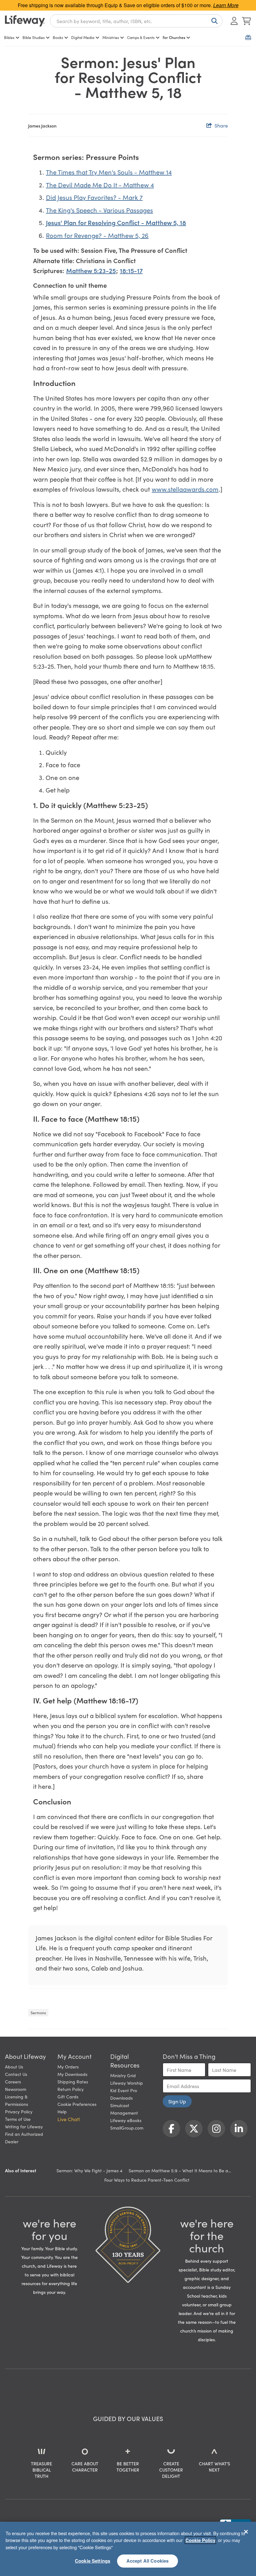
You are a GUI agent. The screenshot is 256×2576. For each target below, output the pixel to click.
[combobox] (136, 21)
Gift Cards (68, 2097)
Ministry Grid (123, 2075)
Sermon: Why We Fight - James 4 (89, 2170)
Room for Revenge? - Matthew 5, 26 (97, 235)
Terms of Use (18, 2119)
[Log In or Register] (234, 21)
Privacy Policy (19, 2111)
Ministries (111, 37)
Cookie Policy (200, 2540)
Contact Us (16, 2074)
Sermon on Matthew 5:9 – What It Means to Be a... (180, 2170)
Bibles (9, 37)
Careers (13, 2082)
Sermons (38, 2013)
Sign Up (177, 2101)
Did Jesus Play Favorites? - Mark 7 (94, 197)
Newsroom (16, 2089)
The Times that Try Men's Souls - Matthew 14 (109, 172)
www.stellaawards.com (185, 489)
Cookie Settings (93, 2561)
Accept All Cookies (148, 2561)
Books (58, 37)
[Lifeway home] (25, 21)
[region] (128, 2549)
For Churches (174, 37)
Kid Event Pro (124, 2090)
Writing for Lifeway (24, 2126)
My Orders (68, 2067)
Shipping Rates (73, 2082)
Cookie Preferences (77, 2104)
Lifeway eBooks (126, 2120)
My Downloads (72, 2074)
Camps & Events (141, 37)
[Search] (213, 21)
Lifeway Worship (127, 2083)
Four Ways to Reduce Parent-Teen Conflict (147, 2180)
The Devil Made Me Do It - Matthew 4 (100, 185)
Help (62, 2111)
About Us (14, 2067)
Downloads (121, 2098)
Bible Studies (34, 37)
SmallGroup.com (127, 2128)
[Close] (246, 2532)
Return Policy (71, 2089)
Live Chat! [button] (69, 2119)
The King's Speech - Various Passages (99, 210)
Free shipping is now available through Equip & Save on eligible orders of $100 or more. (128, 5)
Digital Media (83, 37)
